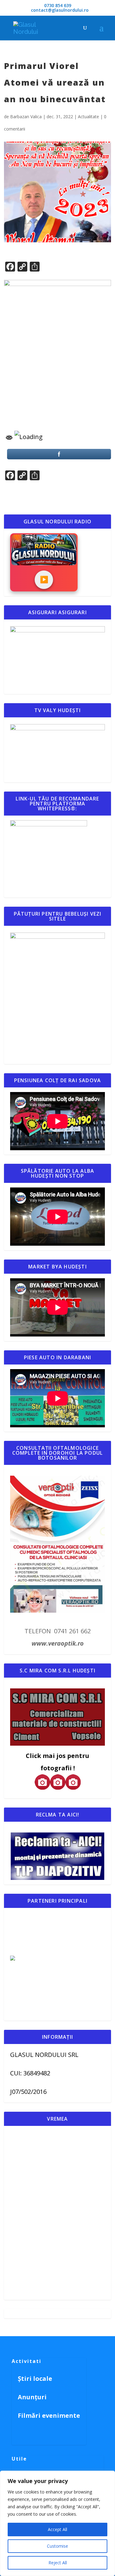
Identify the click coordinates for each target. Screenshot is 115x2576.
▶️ (44, 580)
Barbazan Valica (26, 117)
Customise (57, 2546)
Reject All (58, 2563)
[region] (57, 2523)
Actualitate (88, 117)
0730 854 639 (58, 5)
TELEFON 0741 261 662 (58, 1631)
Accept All (57, 2529)
